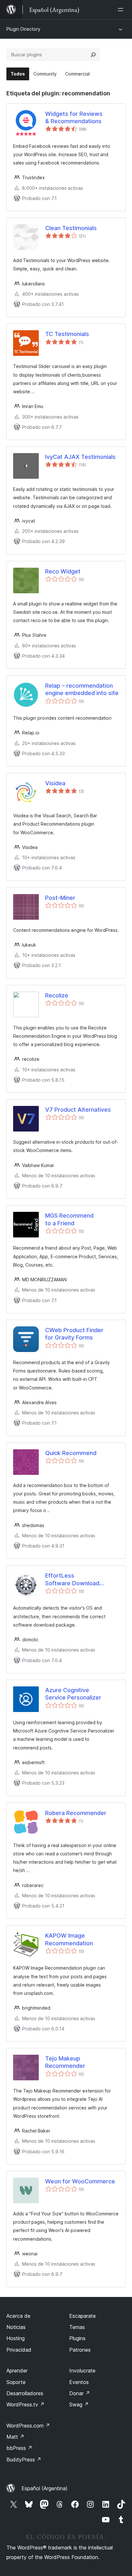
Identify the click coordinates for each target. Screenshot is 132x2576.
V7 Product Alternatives (78, 1110)
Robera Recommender (76, 1813)
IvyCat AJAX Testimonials (80, 457)
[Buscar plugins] (93, 55)
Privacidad (19, 2350)
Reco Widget (63, 571)
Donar (80, 2393)
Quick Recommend (71, 1453)
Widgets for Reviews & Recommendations (74, 117)
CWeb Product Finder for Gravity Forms (74, 1334)
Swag (79, 2404)
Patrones (80, 2350)
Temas (77, 2327)
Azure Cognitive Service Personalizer (73, 1694)
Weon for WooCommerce (80, 2181)
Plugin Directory (23, 29)
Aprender (17, 2371)
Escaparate (82, 2316)
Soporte (16, 2382)
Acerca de (18, 2316)
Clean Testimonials (71, 228)
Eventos (79, 2382)
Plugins (77, 2338)
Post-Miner (60, 898)
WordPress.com (28, 2426)
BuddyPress (24, 2460)
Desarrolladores (25, 2393)
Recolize (57, 995)
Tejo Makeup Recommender (65, 2062)
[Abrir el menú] (122, 10)
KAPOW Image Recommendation (69, 1939)
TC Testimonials (67, 334)
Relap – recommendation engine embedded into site (82, 689)
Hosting (16, 2338)
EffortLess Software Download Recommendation (72, 1580)
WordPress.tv (25, 2404)
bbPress (19, 2448)
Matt (15, 2437)
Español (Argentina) (45, 2488)
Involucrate (82, 2371)
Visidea (55, 783)
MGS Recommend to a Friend (69, 1219)
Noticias (16, 2327)
